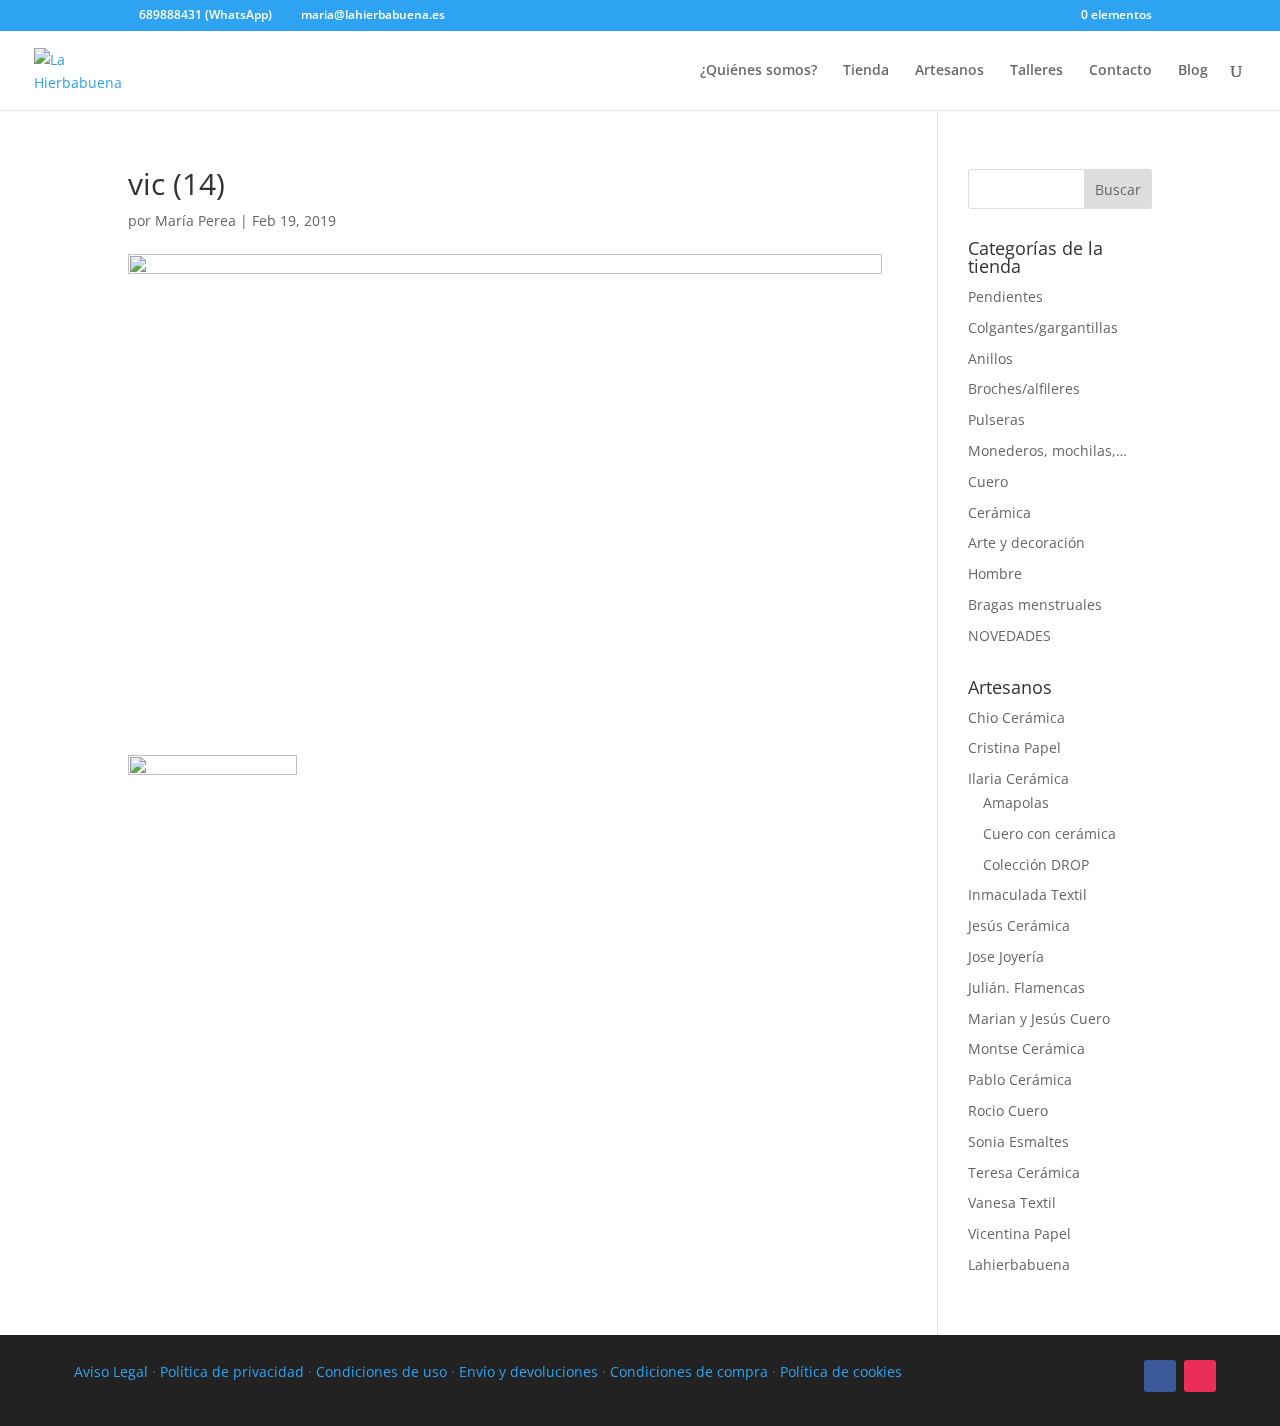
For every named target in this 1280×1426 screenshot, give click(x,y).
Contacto (1120, 71)
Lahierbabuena (1019, 1264)
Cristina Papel (1014, 747)
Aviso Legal (111, 1371)
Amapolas (1016, 802)
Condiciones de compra (689, 1371)
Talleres (1036, 71)
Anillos (990, 358)
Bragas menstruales (1035, 604)
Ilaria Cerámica (1018, 778)
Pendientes (1005, 296)
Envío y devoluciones (528, 1371)
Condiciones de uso (381, 1371)
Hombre (995, 573)
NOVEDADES (1009, 635)
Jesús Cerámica (1019, 925)
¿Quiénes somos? (758, 71)
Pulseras (996, 419)
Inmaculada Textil (1027, 894)
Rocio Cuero (1008, 1110)
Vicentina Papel (1019, 1233)
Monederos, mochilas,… (1047, 450)
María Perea (195, 220)
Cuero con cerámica (1049, 833)
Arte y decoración (1026, 542)
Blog (1193, 71)
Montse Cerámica (1026, 1048)
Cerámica (999, 512)
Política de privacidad (232, 1371)
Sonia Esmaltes (1018, 1141)
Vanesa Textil (1012, 1202)
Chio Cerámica (1016, 717)
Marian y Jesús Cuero (1039, 1018)
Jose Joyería (1006, 956)
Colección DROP (1036, 864)
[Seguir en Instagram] (1200, 1376)
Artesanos (949, 71)
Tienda (866, 71)
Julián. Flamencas (1026, 987)
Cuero (988, 481)
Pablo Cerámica (1020, 1079)
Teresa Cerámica (1024, 1172)
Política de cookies (841, 1371)
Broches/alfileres (1024, 388)
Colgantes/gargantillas (1043, 327)
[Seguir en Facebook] (1160, 1376)
